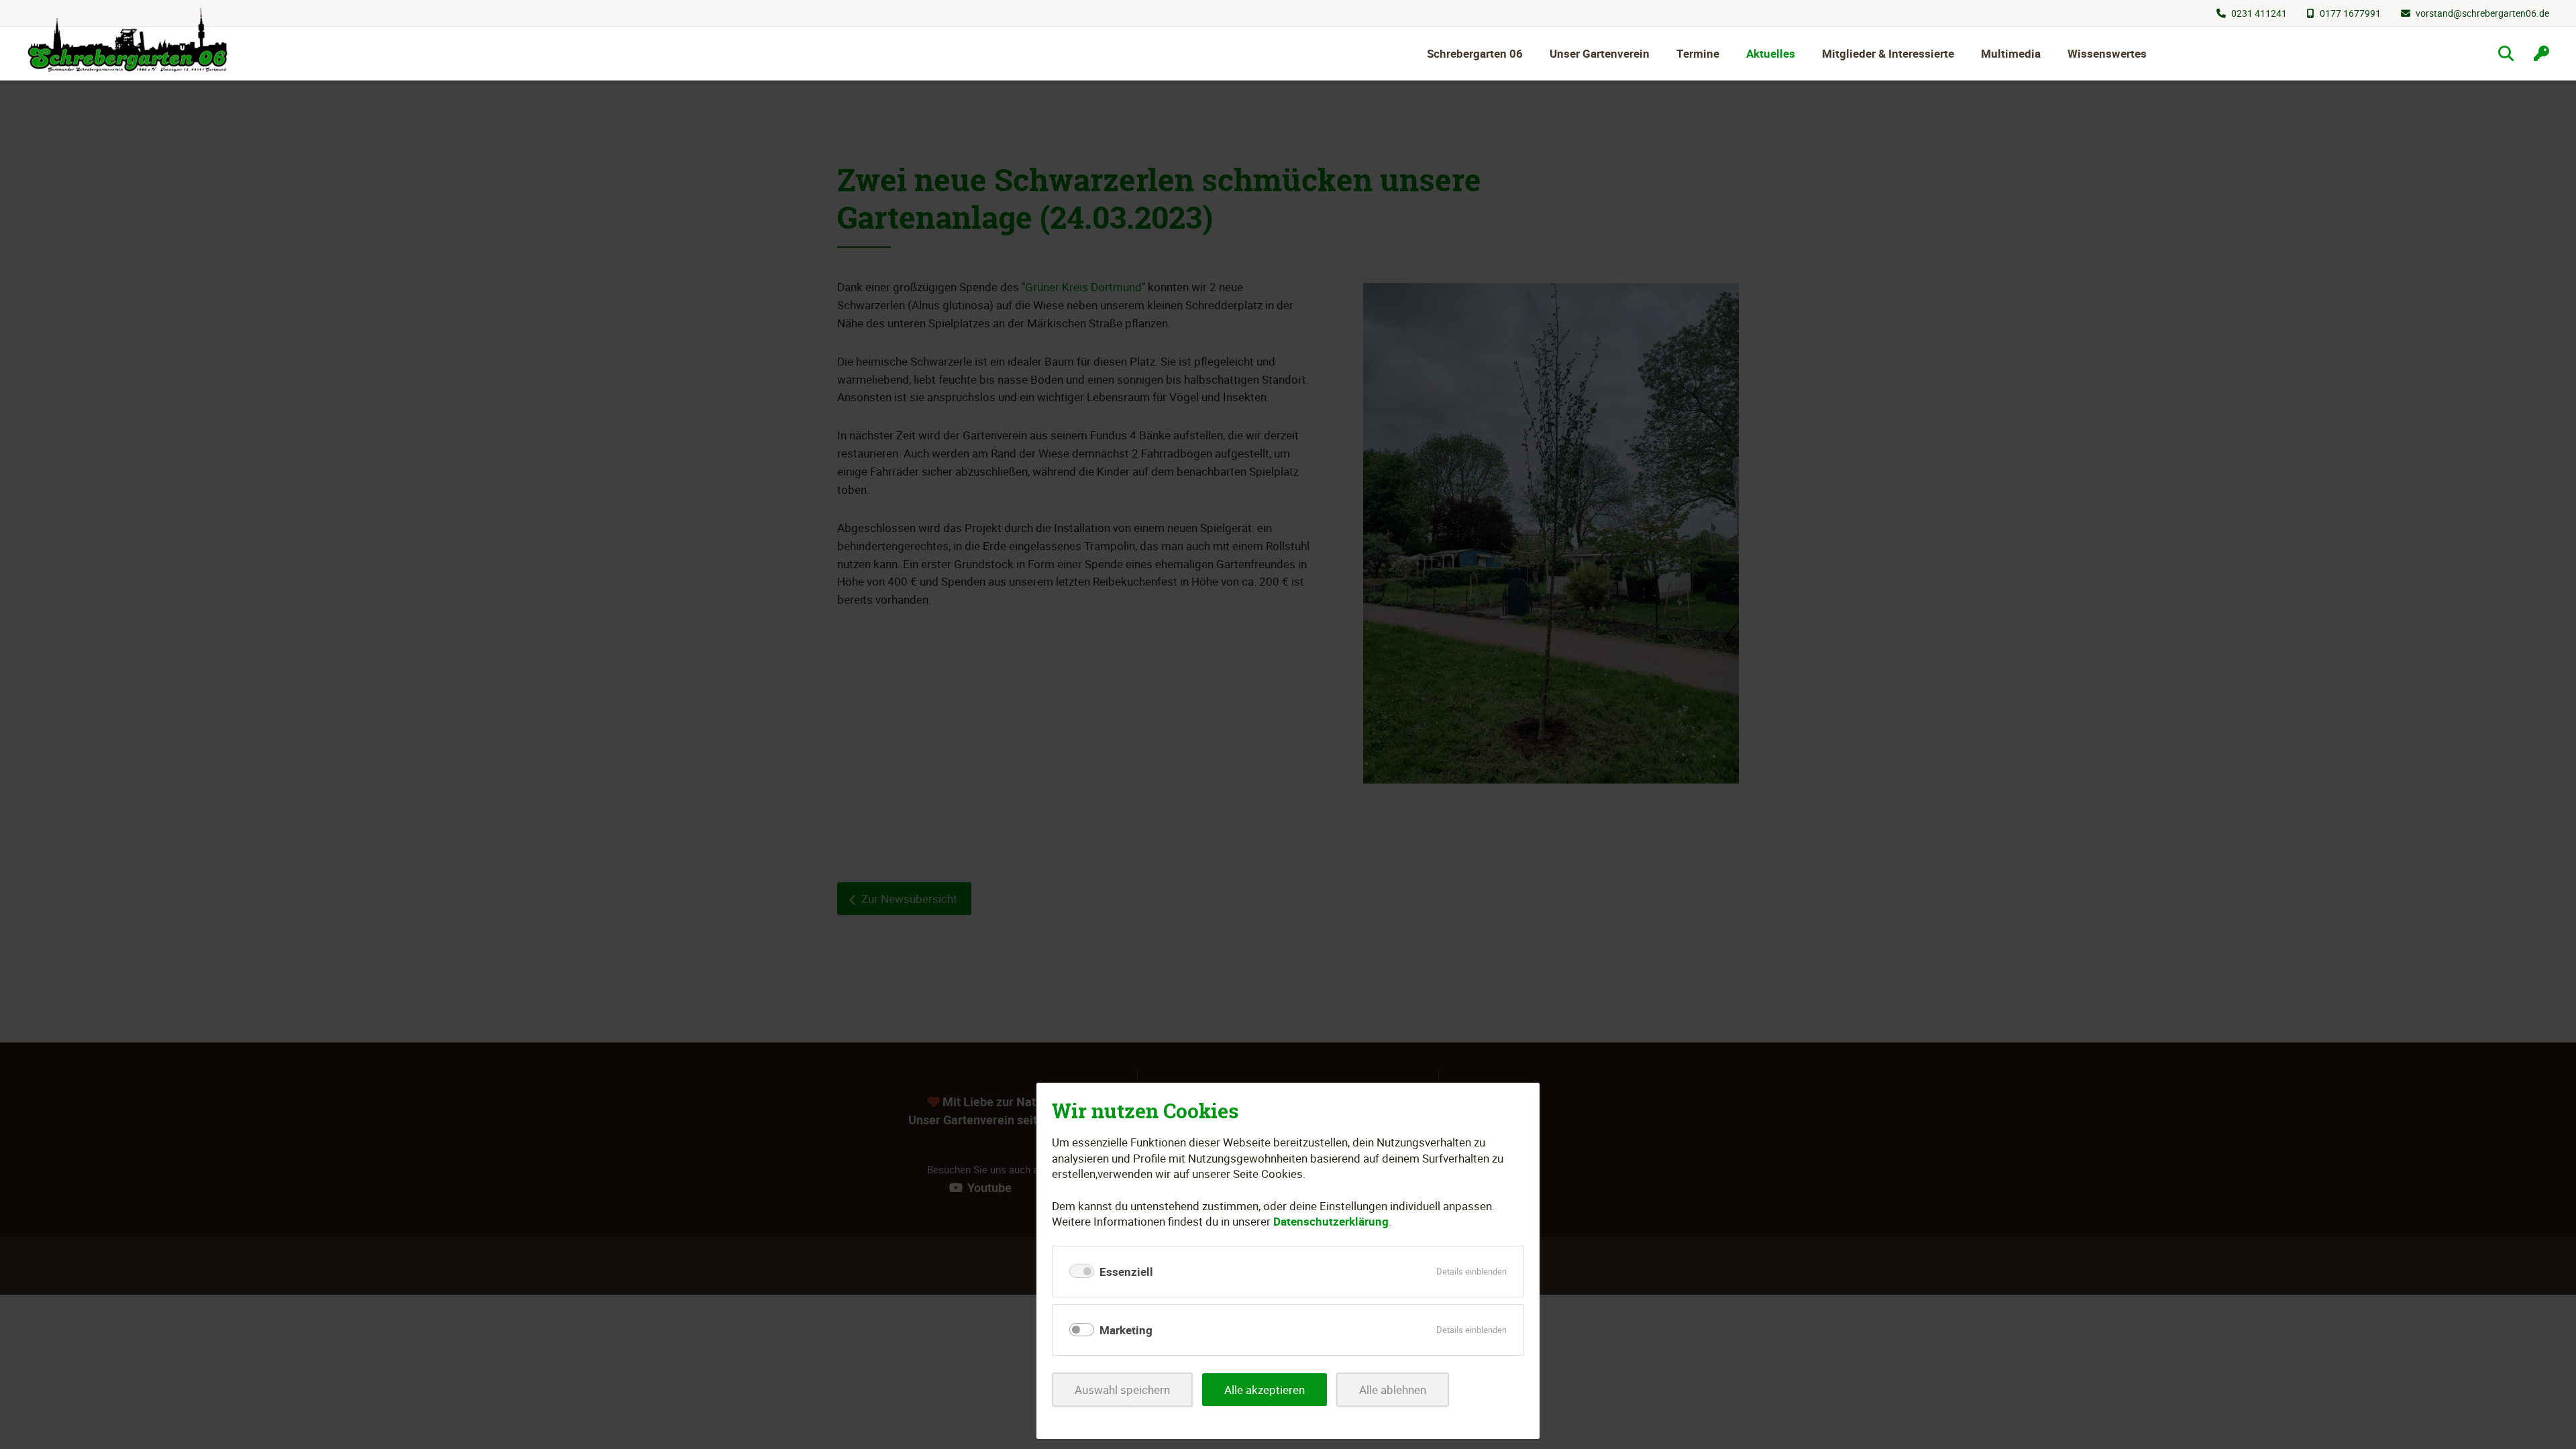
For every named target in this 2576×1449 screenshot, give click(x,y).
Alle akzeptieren (1265, 1390)
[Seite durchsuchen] (2506, 53)
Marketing (1126, 1330)
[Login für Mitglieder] (2541, 53)
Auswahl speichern (1122, 1390)
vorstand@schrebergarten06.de (2482, 13)
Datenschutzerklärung (1331, 1221)
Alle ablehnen (1393, 1390)
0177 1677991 (2350, 13)
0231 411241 (2259, 13)
